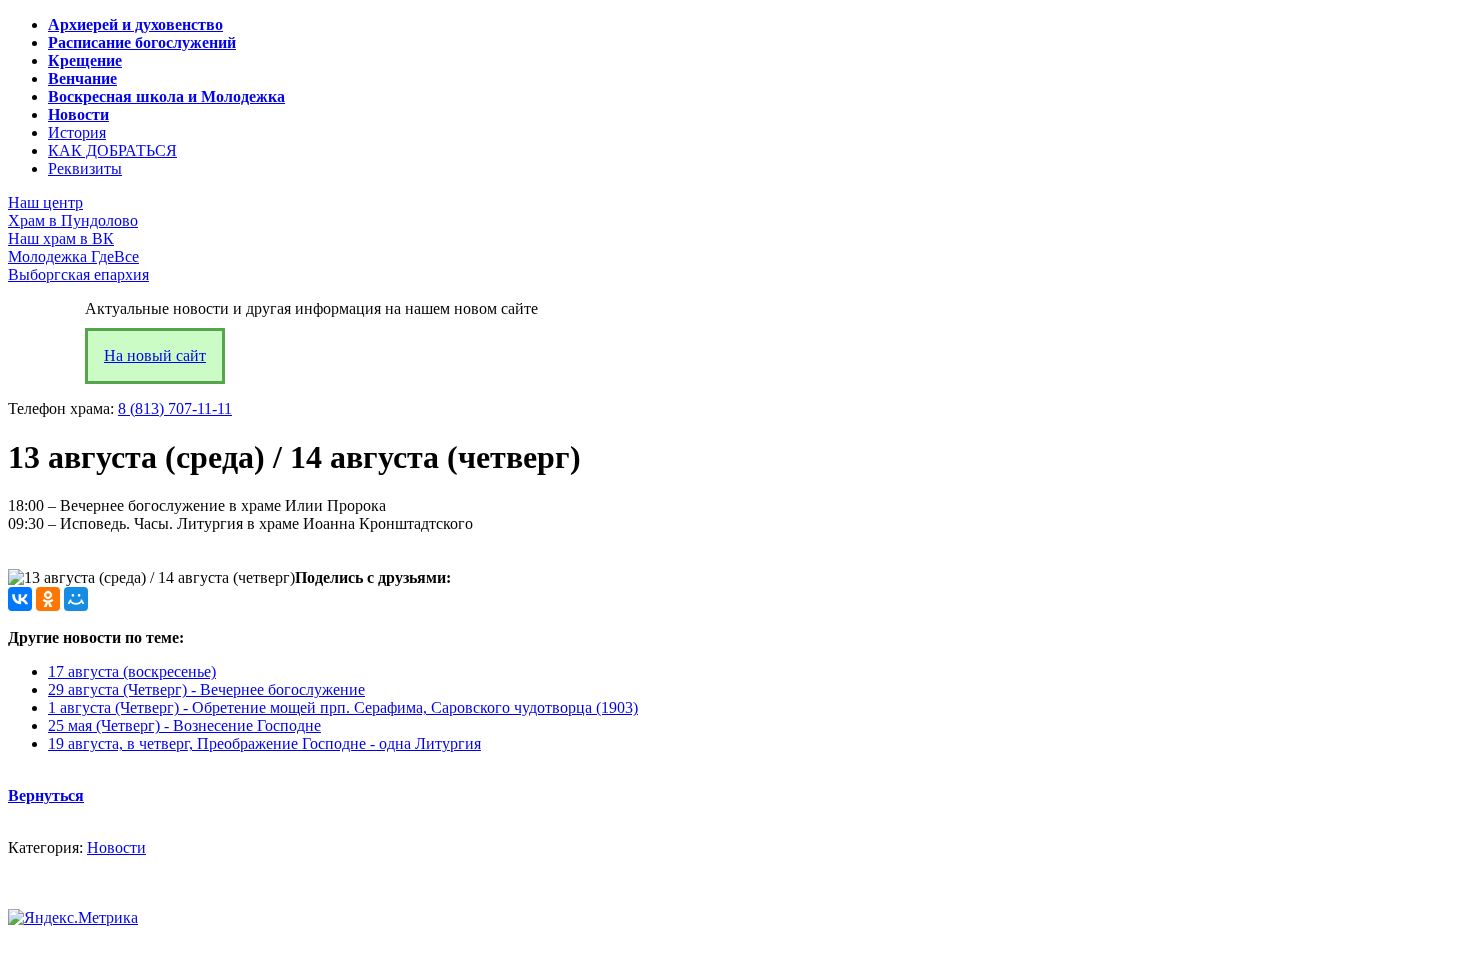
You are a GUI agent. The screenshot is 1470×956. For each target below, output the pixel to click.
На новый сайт (155, 355)
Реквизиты (85, 168)
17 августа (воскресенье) (132, 671)
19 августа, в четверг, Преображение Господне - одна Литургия (264, 743)
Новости (116, 847)
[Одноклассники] (48, 599)
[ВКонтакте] (20, 599)
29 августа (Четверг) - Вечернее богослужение (206, 689)
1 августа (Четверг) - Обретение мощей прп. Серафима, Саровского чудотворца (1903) (343, 707)
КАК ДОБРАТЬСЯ (112, 150)
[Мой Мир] (76, 599)
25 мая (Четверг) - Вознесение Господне (184, 725)
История (77, 132)
